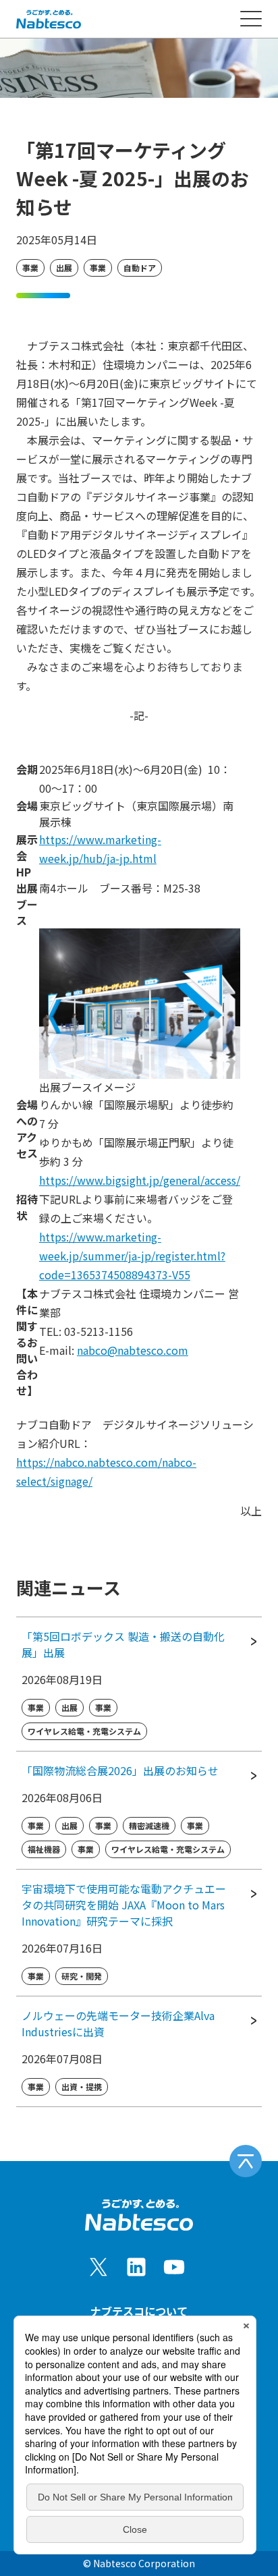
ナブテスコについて (139, 2311)
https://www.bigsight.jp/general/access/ (140, 1180)
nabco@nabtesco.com (133, 1350)
